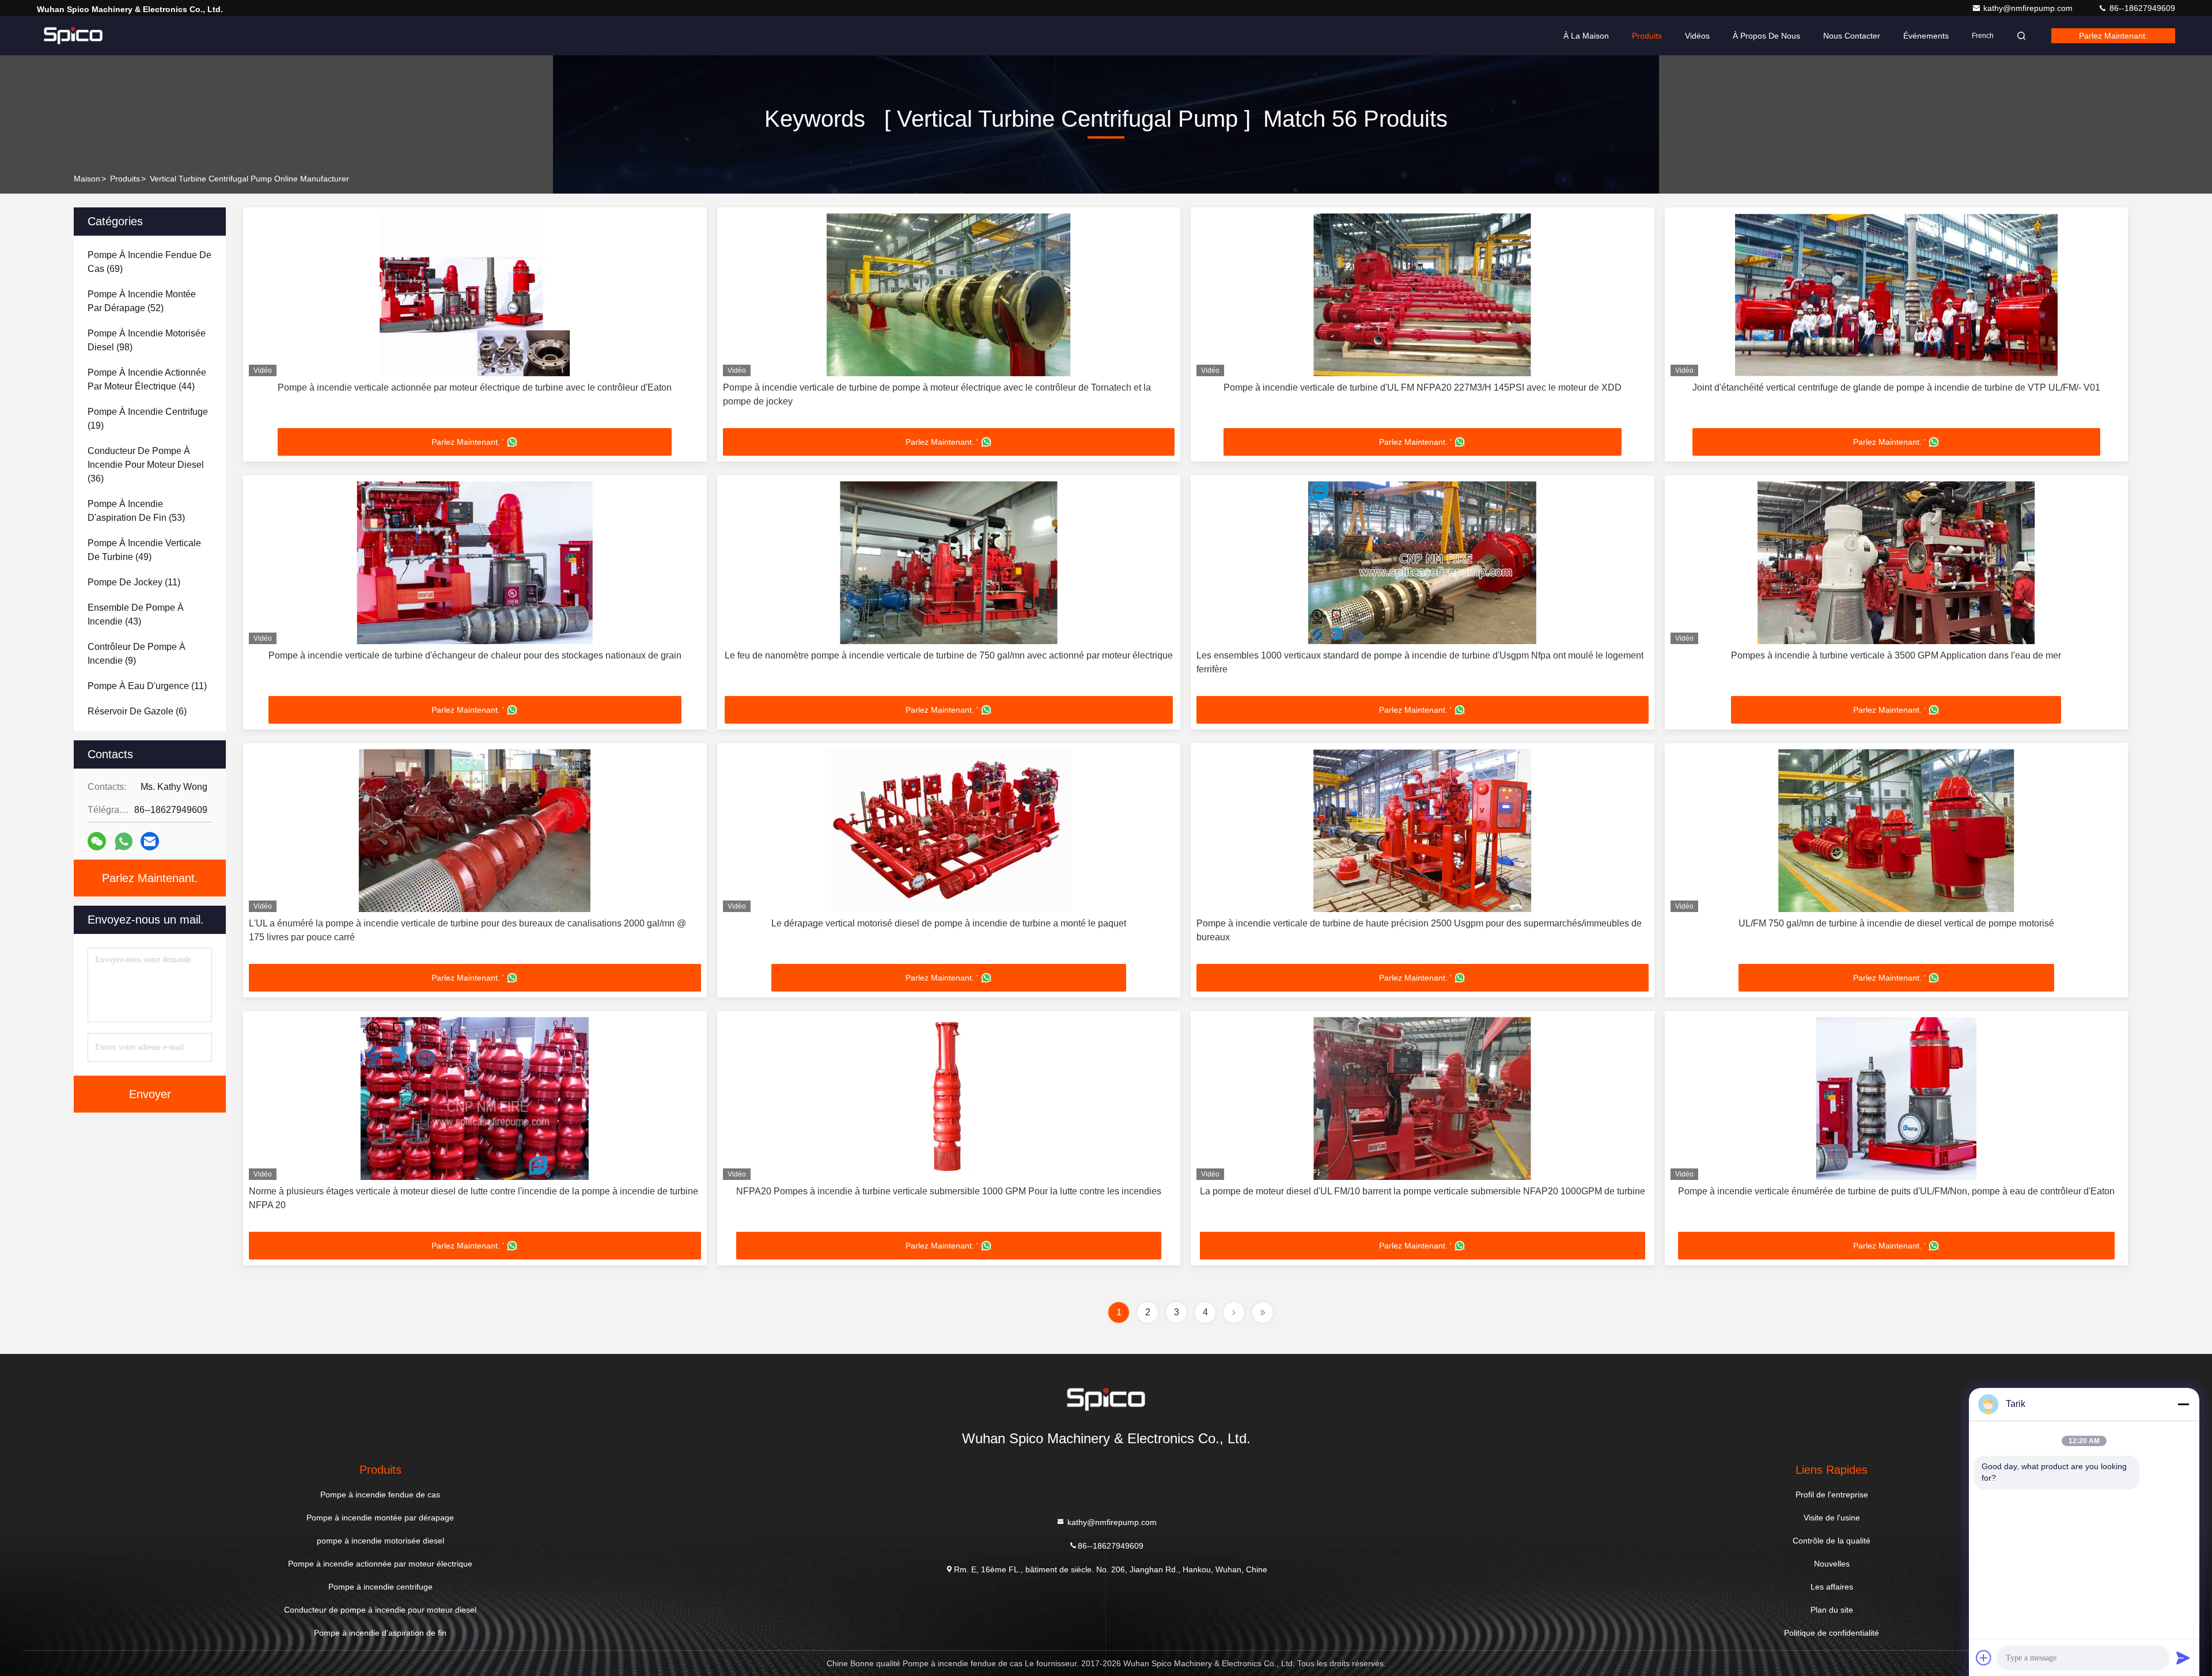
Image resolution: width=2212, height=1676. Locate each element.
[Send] (2183, 1658)
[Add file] (1984, 1658)
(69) (149, 262)
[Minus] (2183, 1404)
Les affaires (1832, 1587)
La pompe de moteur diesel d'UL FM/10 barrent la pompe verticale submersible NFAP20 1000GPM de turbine (1423, 1191)
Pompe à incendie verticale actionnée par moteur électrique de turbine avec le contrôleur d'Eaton (475, 387)
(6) (137, 711)
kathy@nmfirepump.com (2029, 8)
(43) (136, 614)
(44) (147, 379)
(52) (142, 301)
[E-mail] (150, 841)
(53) (136, 511)
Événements (1926, 36)
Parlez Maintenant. (2113, 36)
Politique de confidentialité (1832, 1633)
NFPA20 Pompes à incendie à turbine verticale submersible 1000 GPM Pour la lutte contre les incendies (949, 1191)
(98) (147, 340)
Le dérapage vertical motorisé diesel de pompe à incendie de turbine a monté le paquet (949, 923)
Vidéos (1697, 36)
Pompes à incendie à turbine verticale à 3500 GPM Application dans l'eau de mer (1896, 655)
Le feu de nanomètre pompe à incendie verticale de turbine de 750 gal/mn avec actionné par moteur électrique (949, 655)
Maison (87, 179)
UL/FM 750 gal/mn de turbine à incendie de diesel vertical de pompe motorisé (1896, 923)
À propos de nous (1766, 36)
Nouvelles (1832, 1564)
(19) (148, 419)
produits (125, 179)
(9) (137, 654)
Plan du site (1832, 1610)
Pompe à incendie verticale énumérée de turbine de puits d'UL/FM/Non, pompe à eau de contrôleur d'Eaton (1896, 1191)
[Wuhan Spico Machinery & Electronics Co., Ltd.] (73, 36)
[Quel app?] (124, 841)
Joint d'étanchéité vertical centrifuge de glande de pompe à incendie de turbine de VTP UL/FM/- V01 (1896, 387)
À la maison (1586, 36)
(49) (144, 550)
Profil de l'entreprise (1832, 1495)
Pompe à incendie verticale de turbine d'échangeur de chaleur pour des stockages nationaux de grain (475, 655)
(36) (146, 465)
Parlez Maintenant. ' (468, 442)
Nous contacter (1852, 36)
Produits (1647, 36)
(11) (134, 582)
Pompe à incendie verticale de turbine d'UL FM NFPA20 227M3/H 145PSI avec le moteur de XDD (1423, 387)
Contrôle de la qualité (1832, 1541)
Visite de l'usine (1832, 1518)
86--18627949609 (2141, 8)
